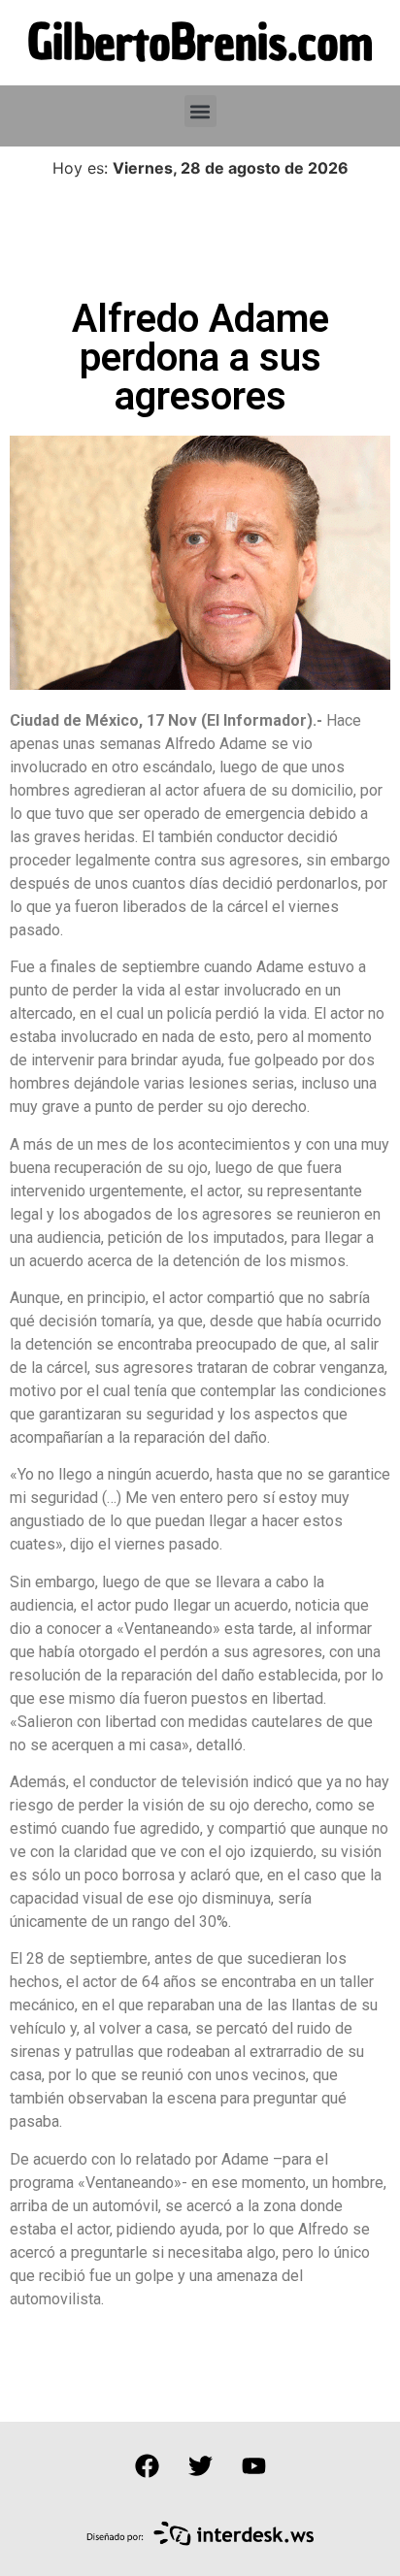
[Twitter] (200, 2465)
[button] (200, 111)
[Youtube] (253, 2465)
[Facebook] (147, 2465)
